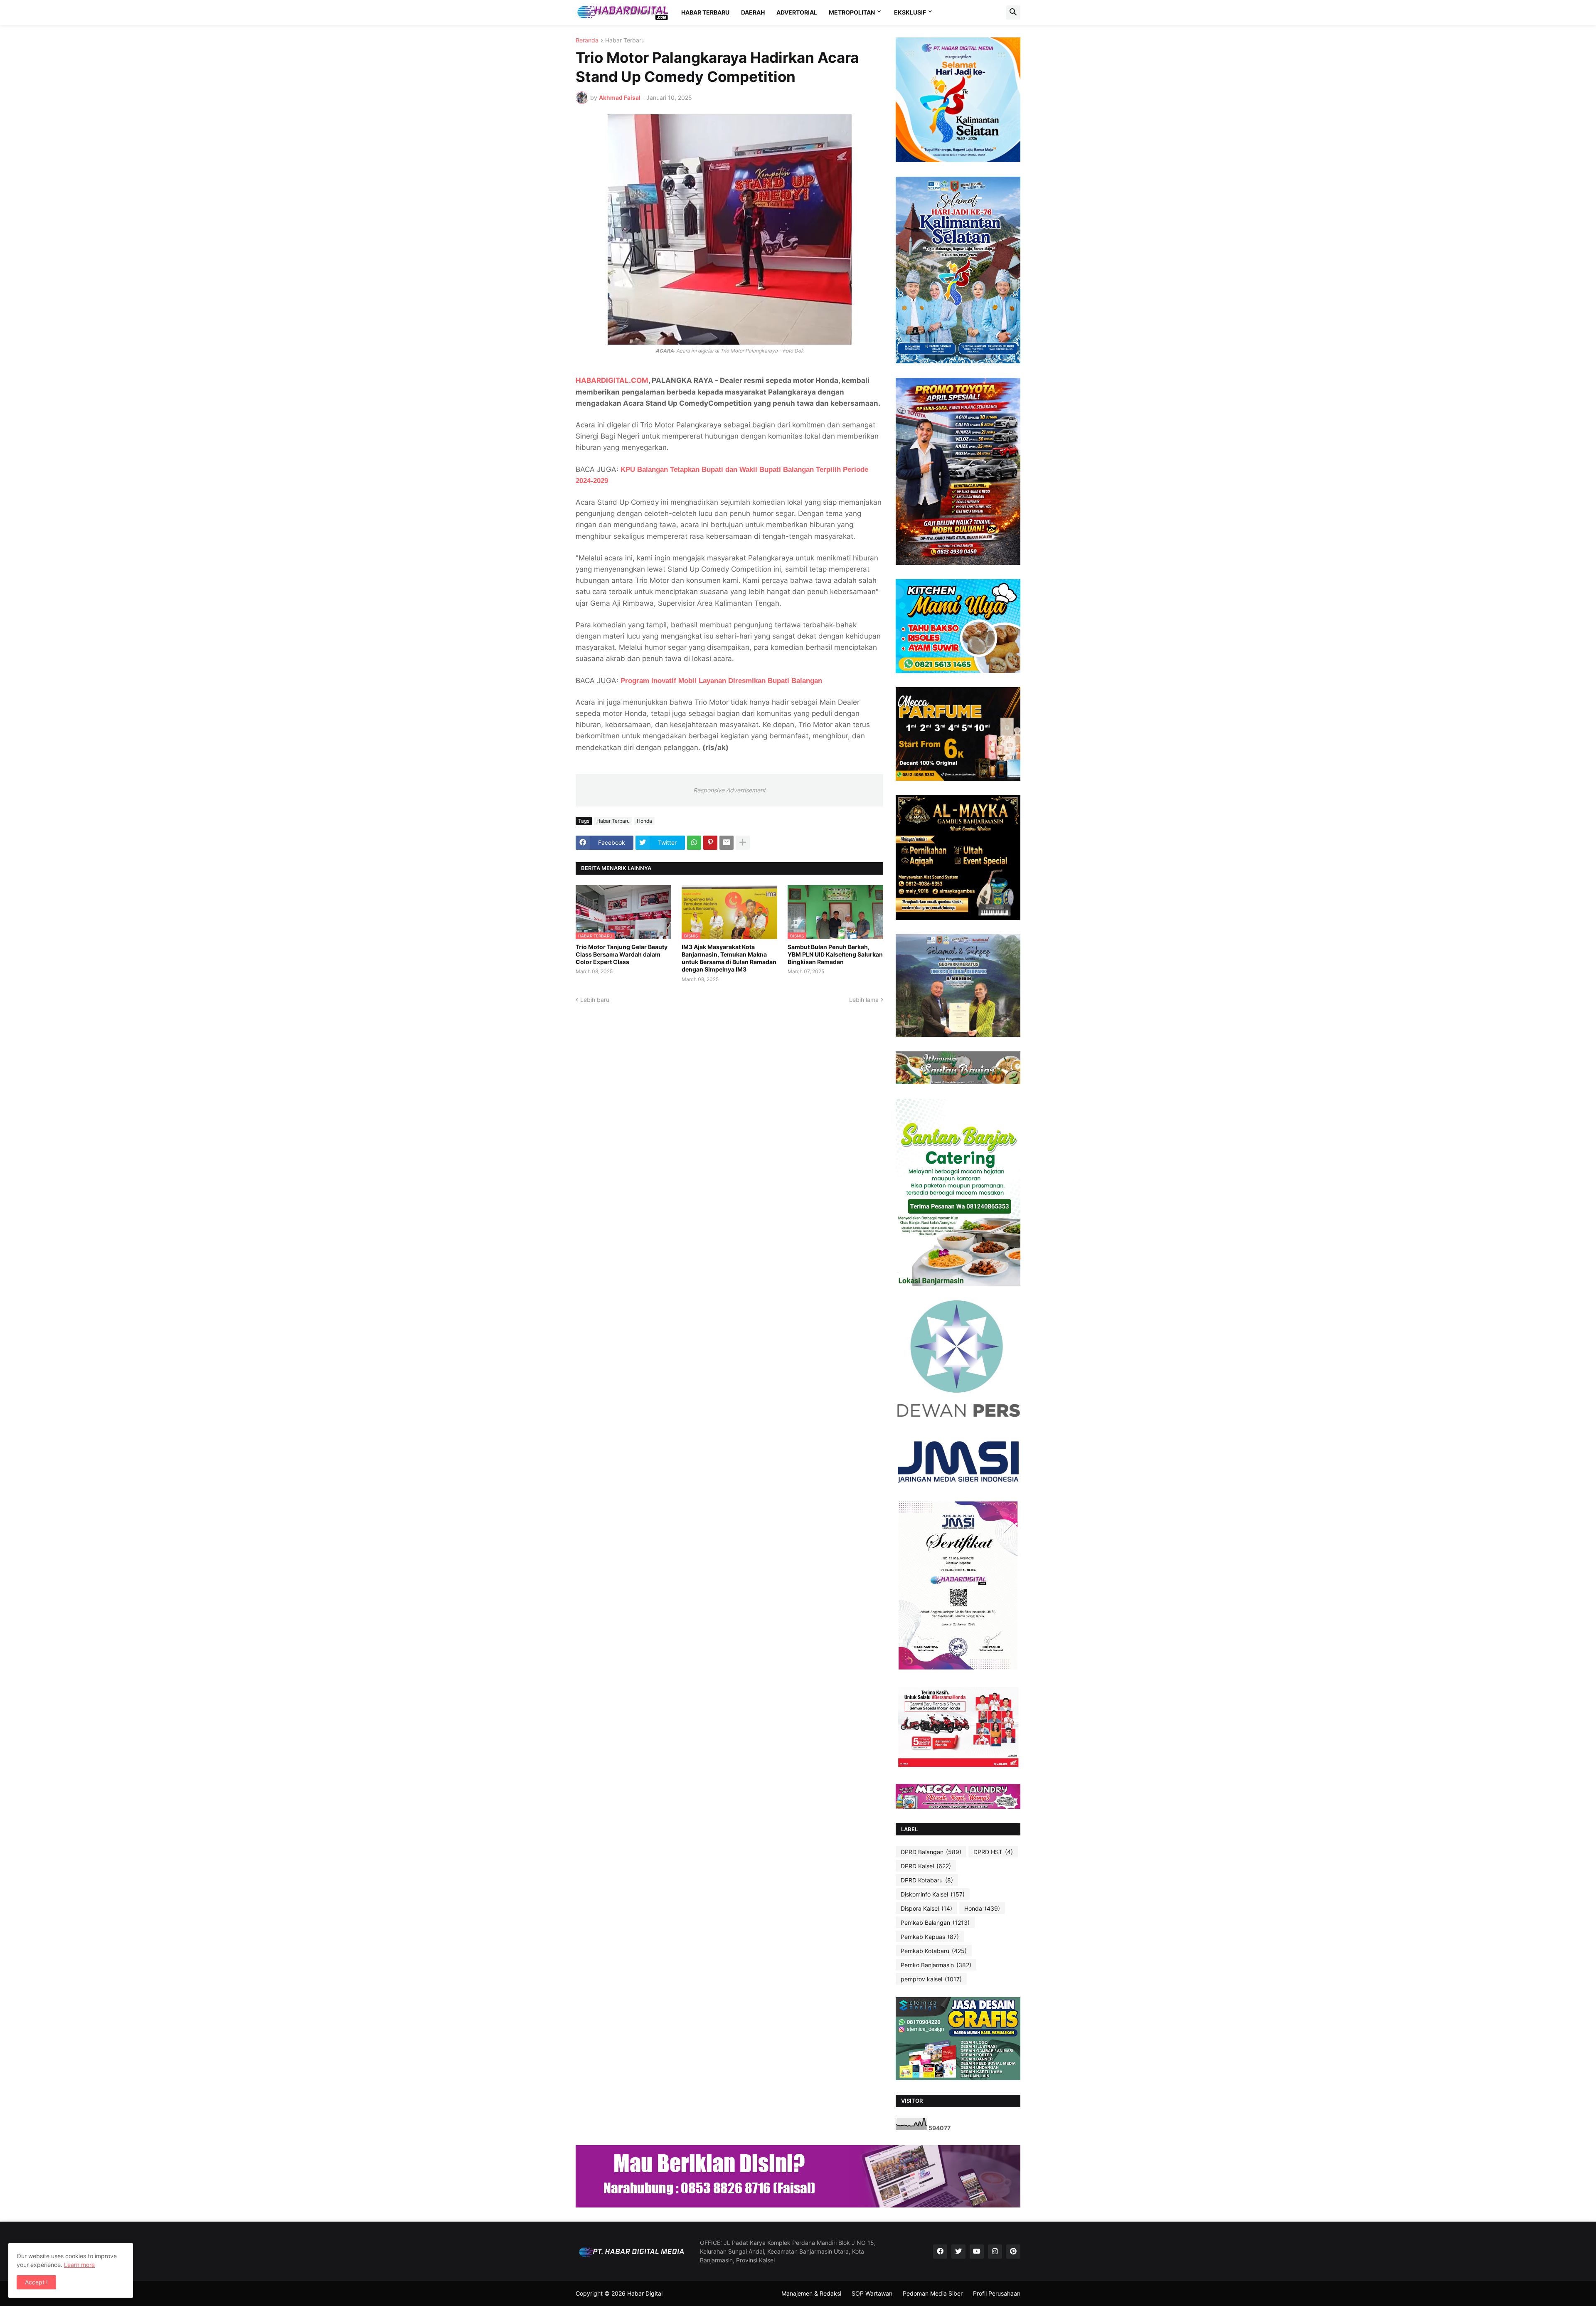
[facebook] (940, 2252)
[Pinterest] (710, 843)
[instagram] (995, 2252)
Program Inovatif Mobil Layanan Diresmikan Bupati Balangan (721, 681)
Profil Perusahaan (997, 2293)
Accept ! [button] (36, 2282)
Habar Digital (645, 2293)
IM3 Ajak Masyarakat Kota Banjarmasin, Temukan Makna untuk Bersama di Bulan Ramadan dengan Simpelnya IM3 (729, 958)
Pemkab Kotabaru (934, 1951)
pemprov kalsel (931, 1979)
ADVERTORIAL (797, 12)
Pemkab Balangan (935, 1922)
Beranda (587, 41)
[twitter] (958, 2252)
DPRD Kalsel (926, 1866)
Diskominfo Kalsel (933, 1894)
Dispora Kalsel (926, 1908)
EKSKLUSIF (910, 12)
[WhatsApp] (694, 843)
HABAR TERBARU (705, 12)
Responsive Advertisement (729, 790)
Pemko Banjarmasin (936, 1965)
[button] (1013, 12)
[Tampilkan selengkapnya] (743, 843)
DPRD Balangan (931, 1852)
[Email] (727, 843)
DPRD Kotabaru (927, 1880)
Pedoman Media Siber (933, 2293)
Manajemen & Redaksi (811, 2293)
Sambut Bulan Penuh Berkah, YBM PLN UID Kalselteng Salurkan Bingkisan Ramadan (835, 954)
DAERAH (753, 12)
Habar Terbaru (625, 41)
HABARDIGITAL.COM (612, 380)
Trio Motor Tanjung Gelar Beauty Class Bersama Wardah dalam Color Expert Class (622, 954)
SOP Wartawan (872, 2293)
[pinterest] (1013, 2252)
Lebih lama (864, 1000)
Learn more (79, 2265)
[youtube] (977, 2252)
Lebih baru (595, 1000)
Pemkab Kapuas (930, 1937)
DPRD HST (993, 1852)
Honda (644, 821)
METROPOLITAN (852, 12)
